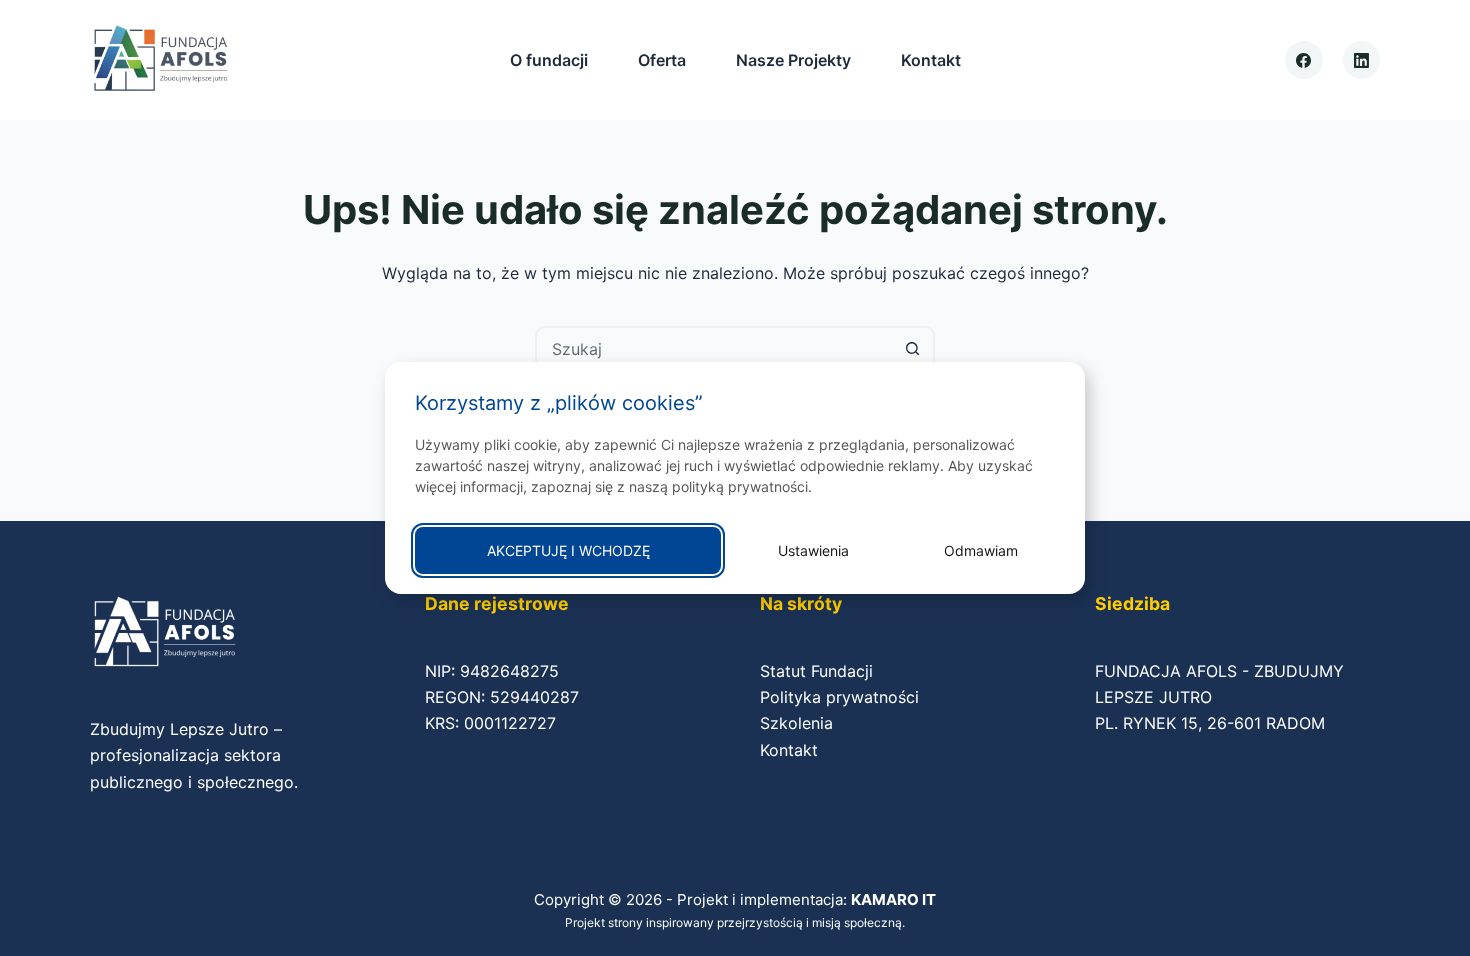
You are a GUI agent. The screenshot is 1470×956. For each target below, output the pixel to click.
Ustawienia (813, 550)
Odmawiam (981, 550)
